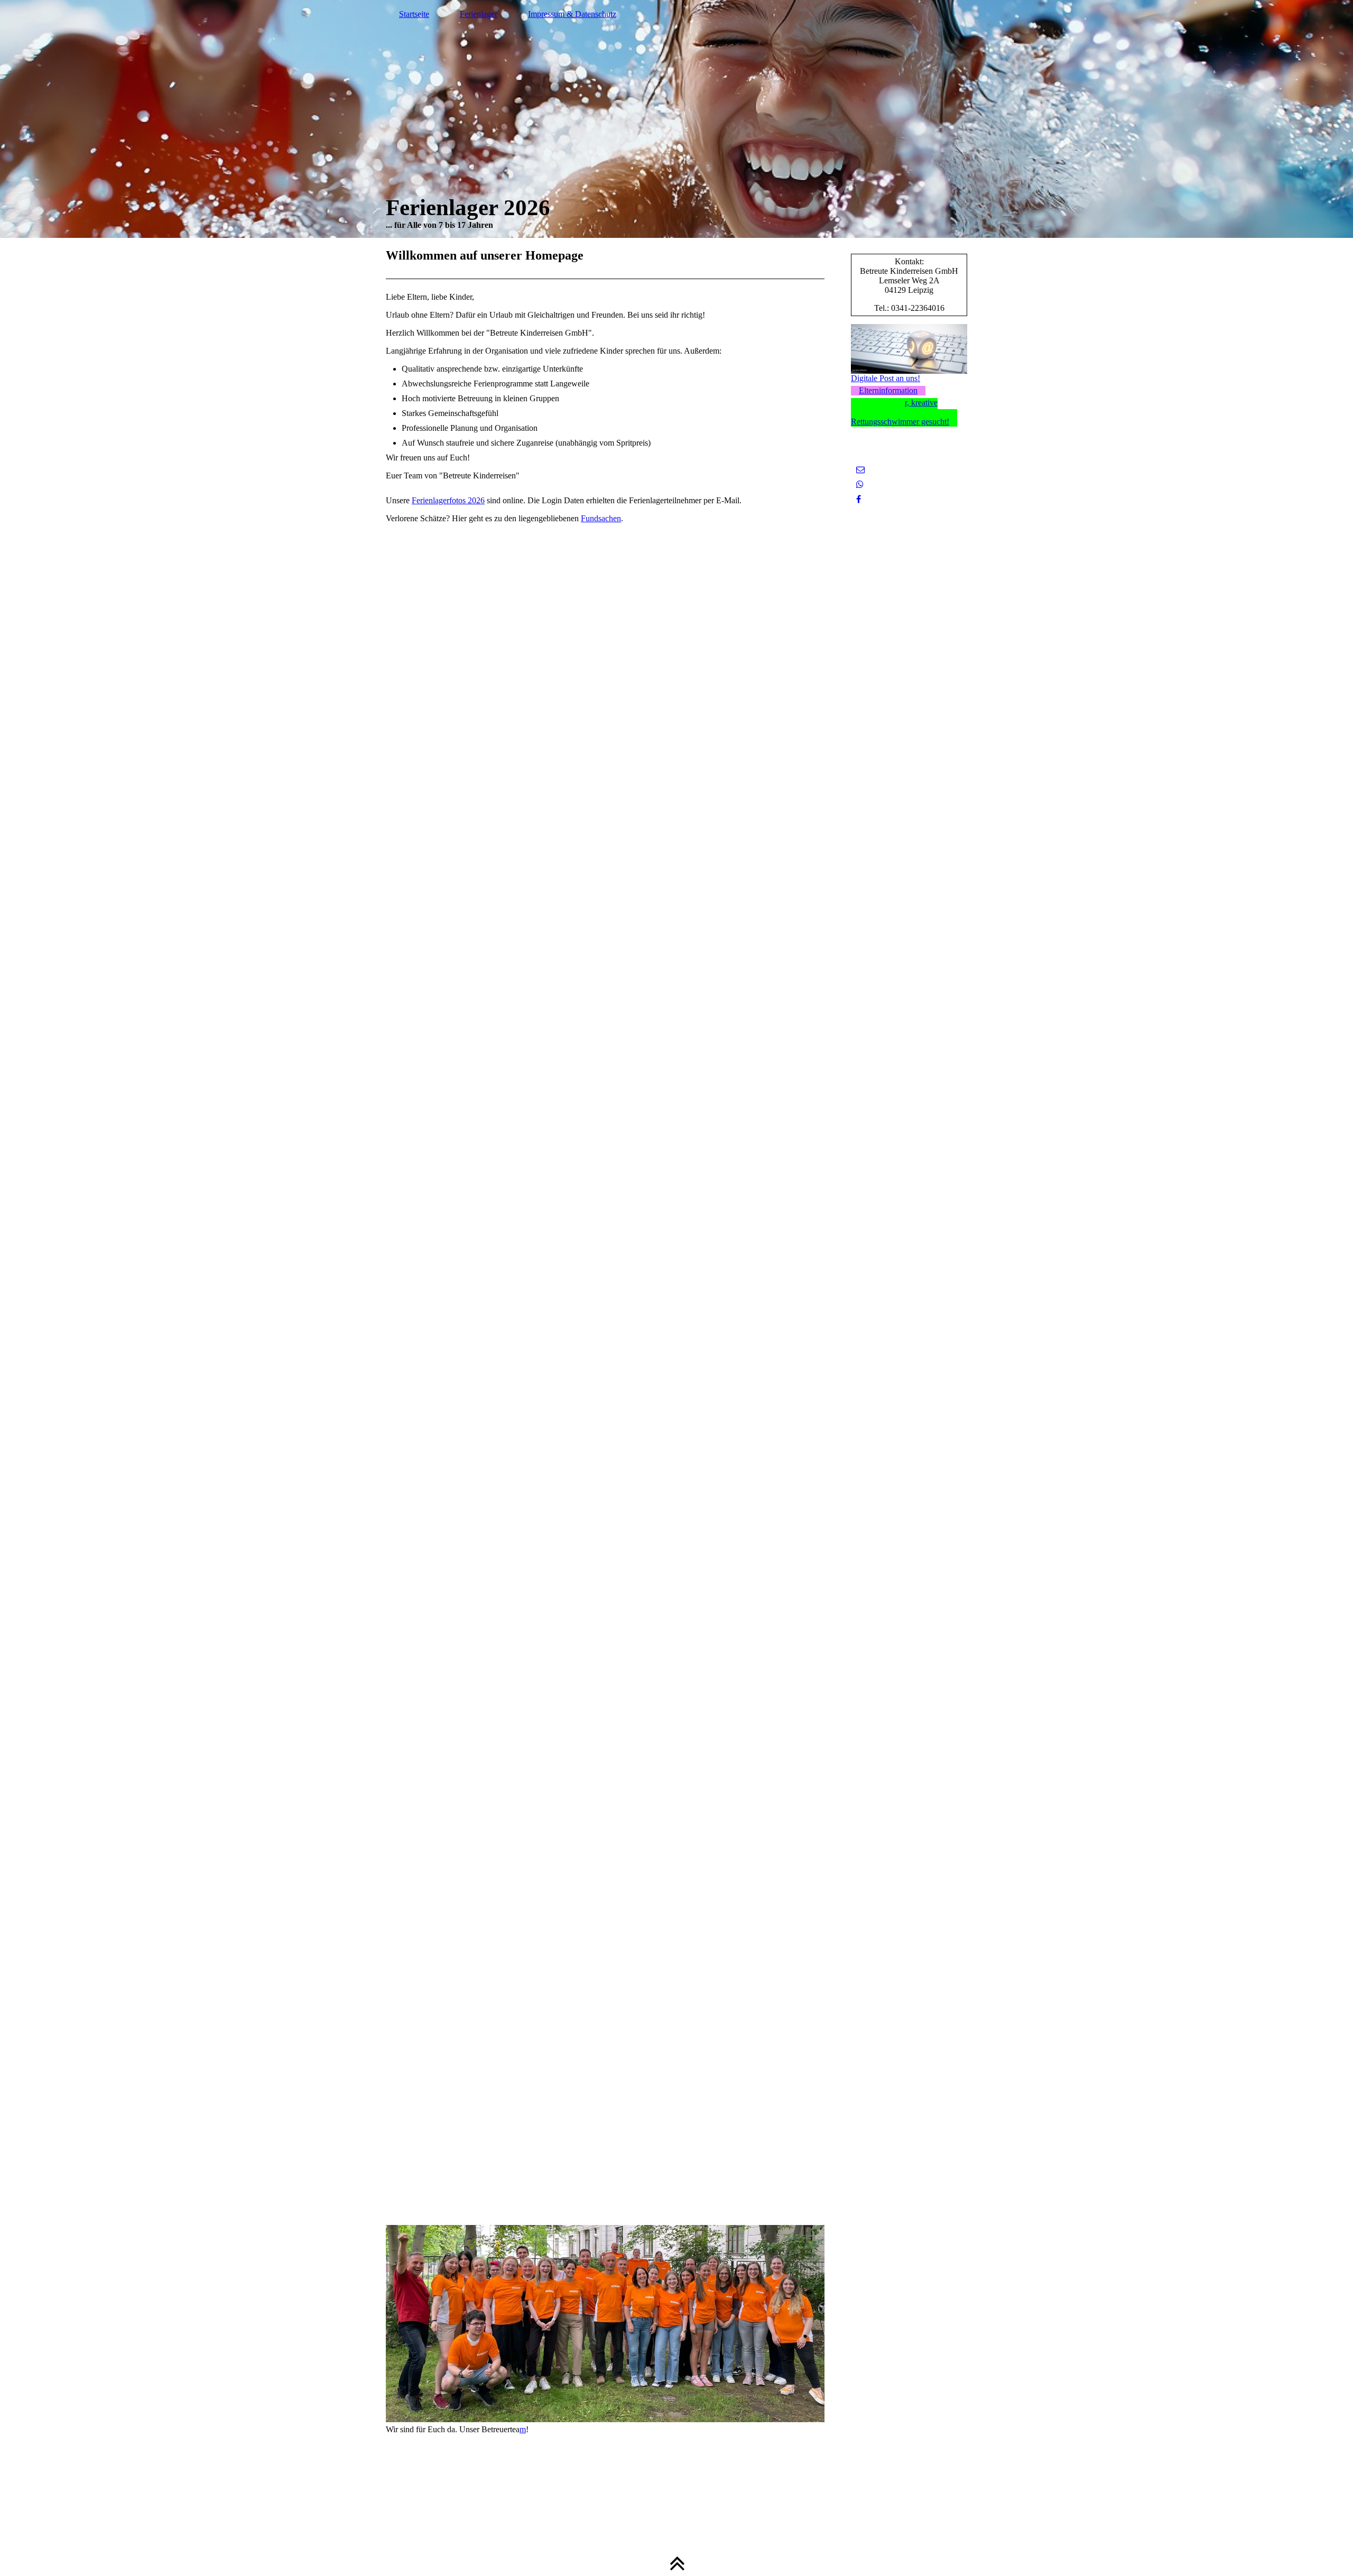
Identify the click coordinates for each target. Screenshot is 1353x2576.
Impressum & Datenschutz (572, 14)
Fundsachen (601, 518)
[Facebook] (859, 499)
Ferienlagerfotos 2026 (448, 500)
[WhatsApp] (860, 484)
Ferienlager (479, 14)
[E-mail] (860, 470)
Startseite (414, 14)
